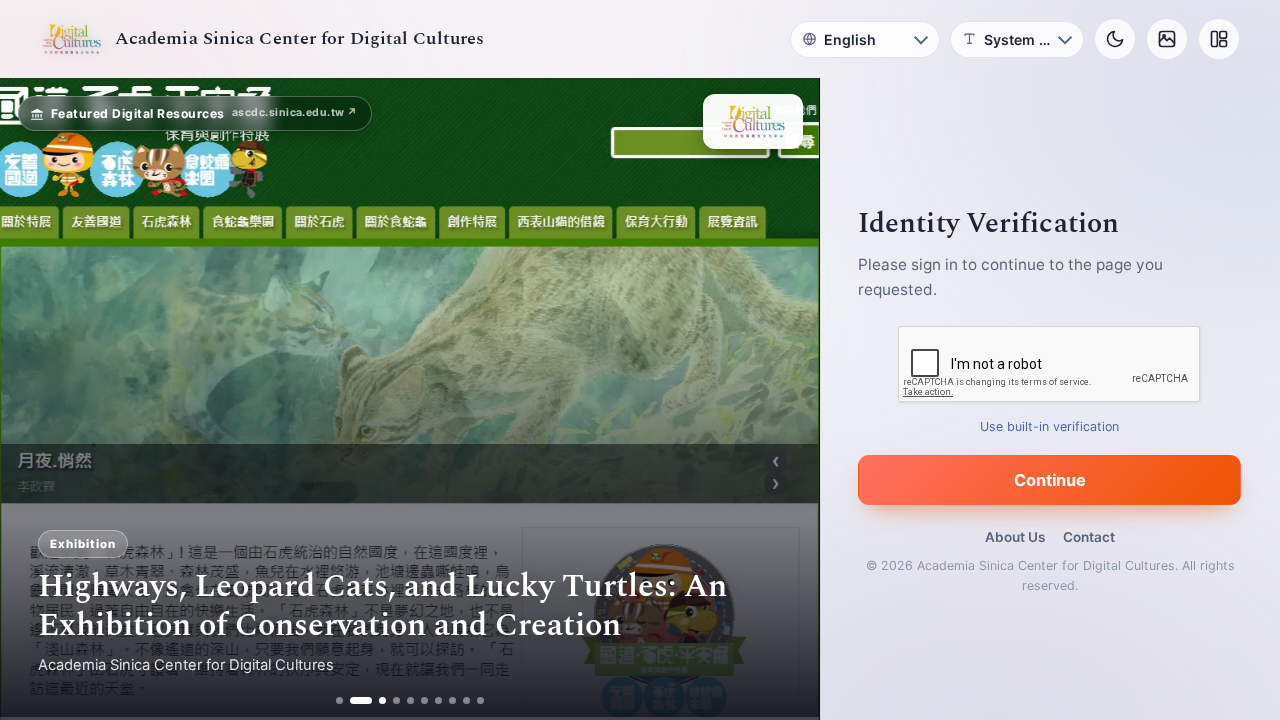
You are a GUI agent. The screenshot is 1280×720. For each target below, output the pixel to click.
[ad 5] (410, 700)
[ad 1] (339, 700)
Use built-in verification (1050, 426)
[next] (783, 399)
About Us (1015, 537)
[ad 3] (375, 700)
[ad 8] (452, 700)
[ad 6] (424, 700)
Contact (1089, 537)
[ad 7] (438, 700)
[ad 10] (480, 700)
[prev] (36, 399)
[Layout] (1219, 39)
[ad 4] (396, 700)
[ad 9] (466, 700)
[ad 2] (353, 700)
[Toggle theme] (1115, 39)
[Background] (1167, 39)
